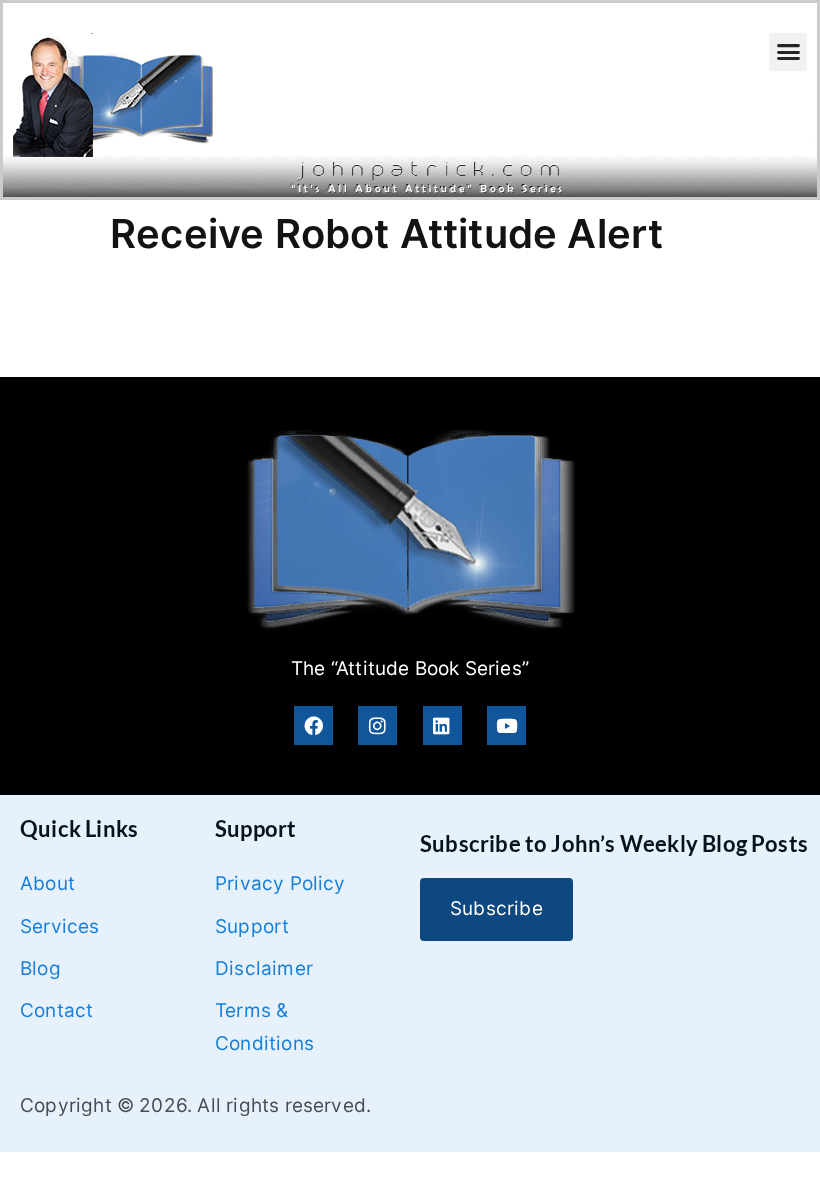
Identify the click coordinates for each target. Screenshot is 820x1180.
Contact (56, 1010)
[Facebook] (313, 725)
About (47, 883)
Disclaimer (264, 968)
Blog (40, 968)
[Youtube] (506, 725)
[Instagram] (377, 725)
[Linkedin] (442, 725)
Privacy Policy (280, 883)
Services (60, 926)
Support (252, 926)
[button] (788, 52)
